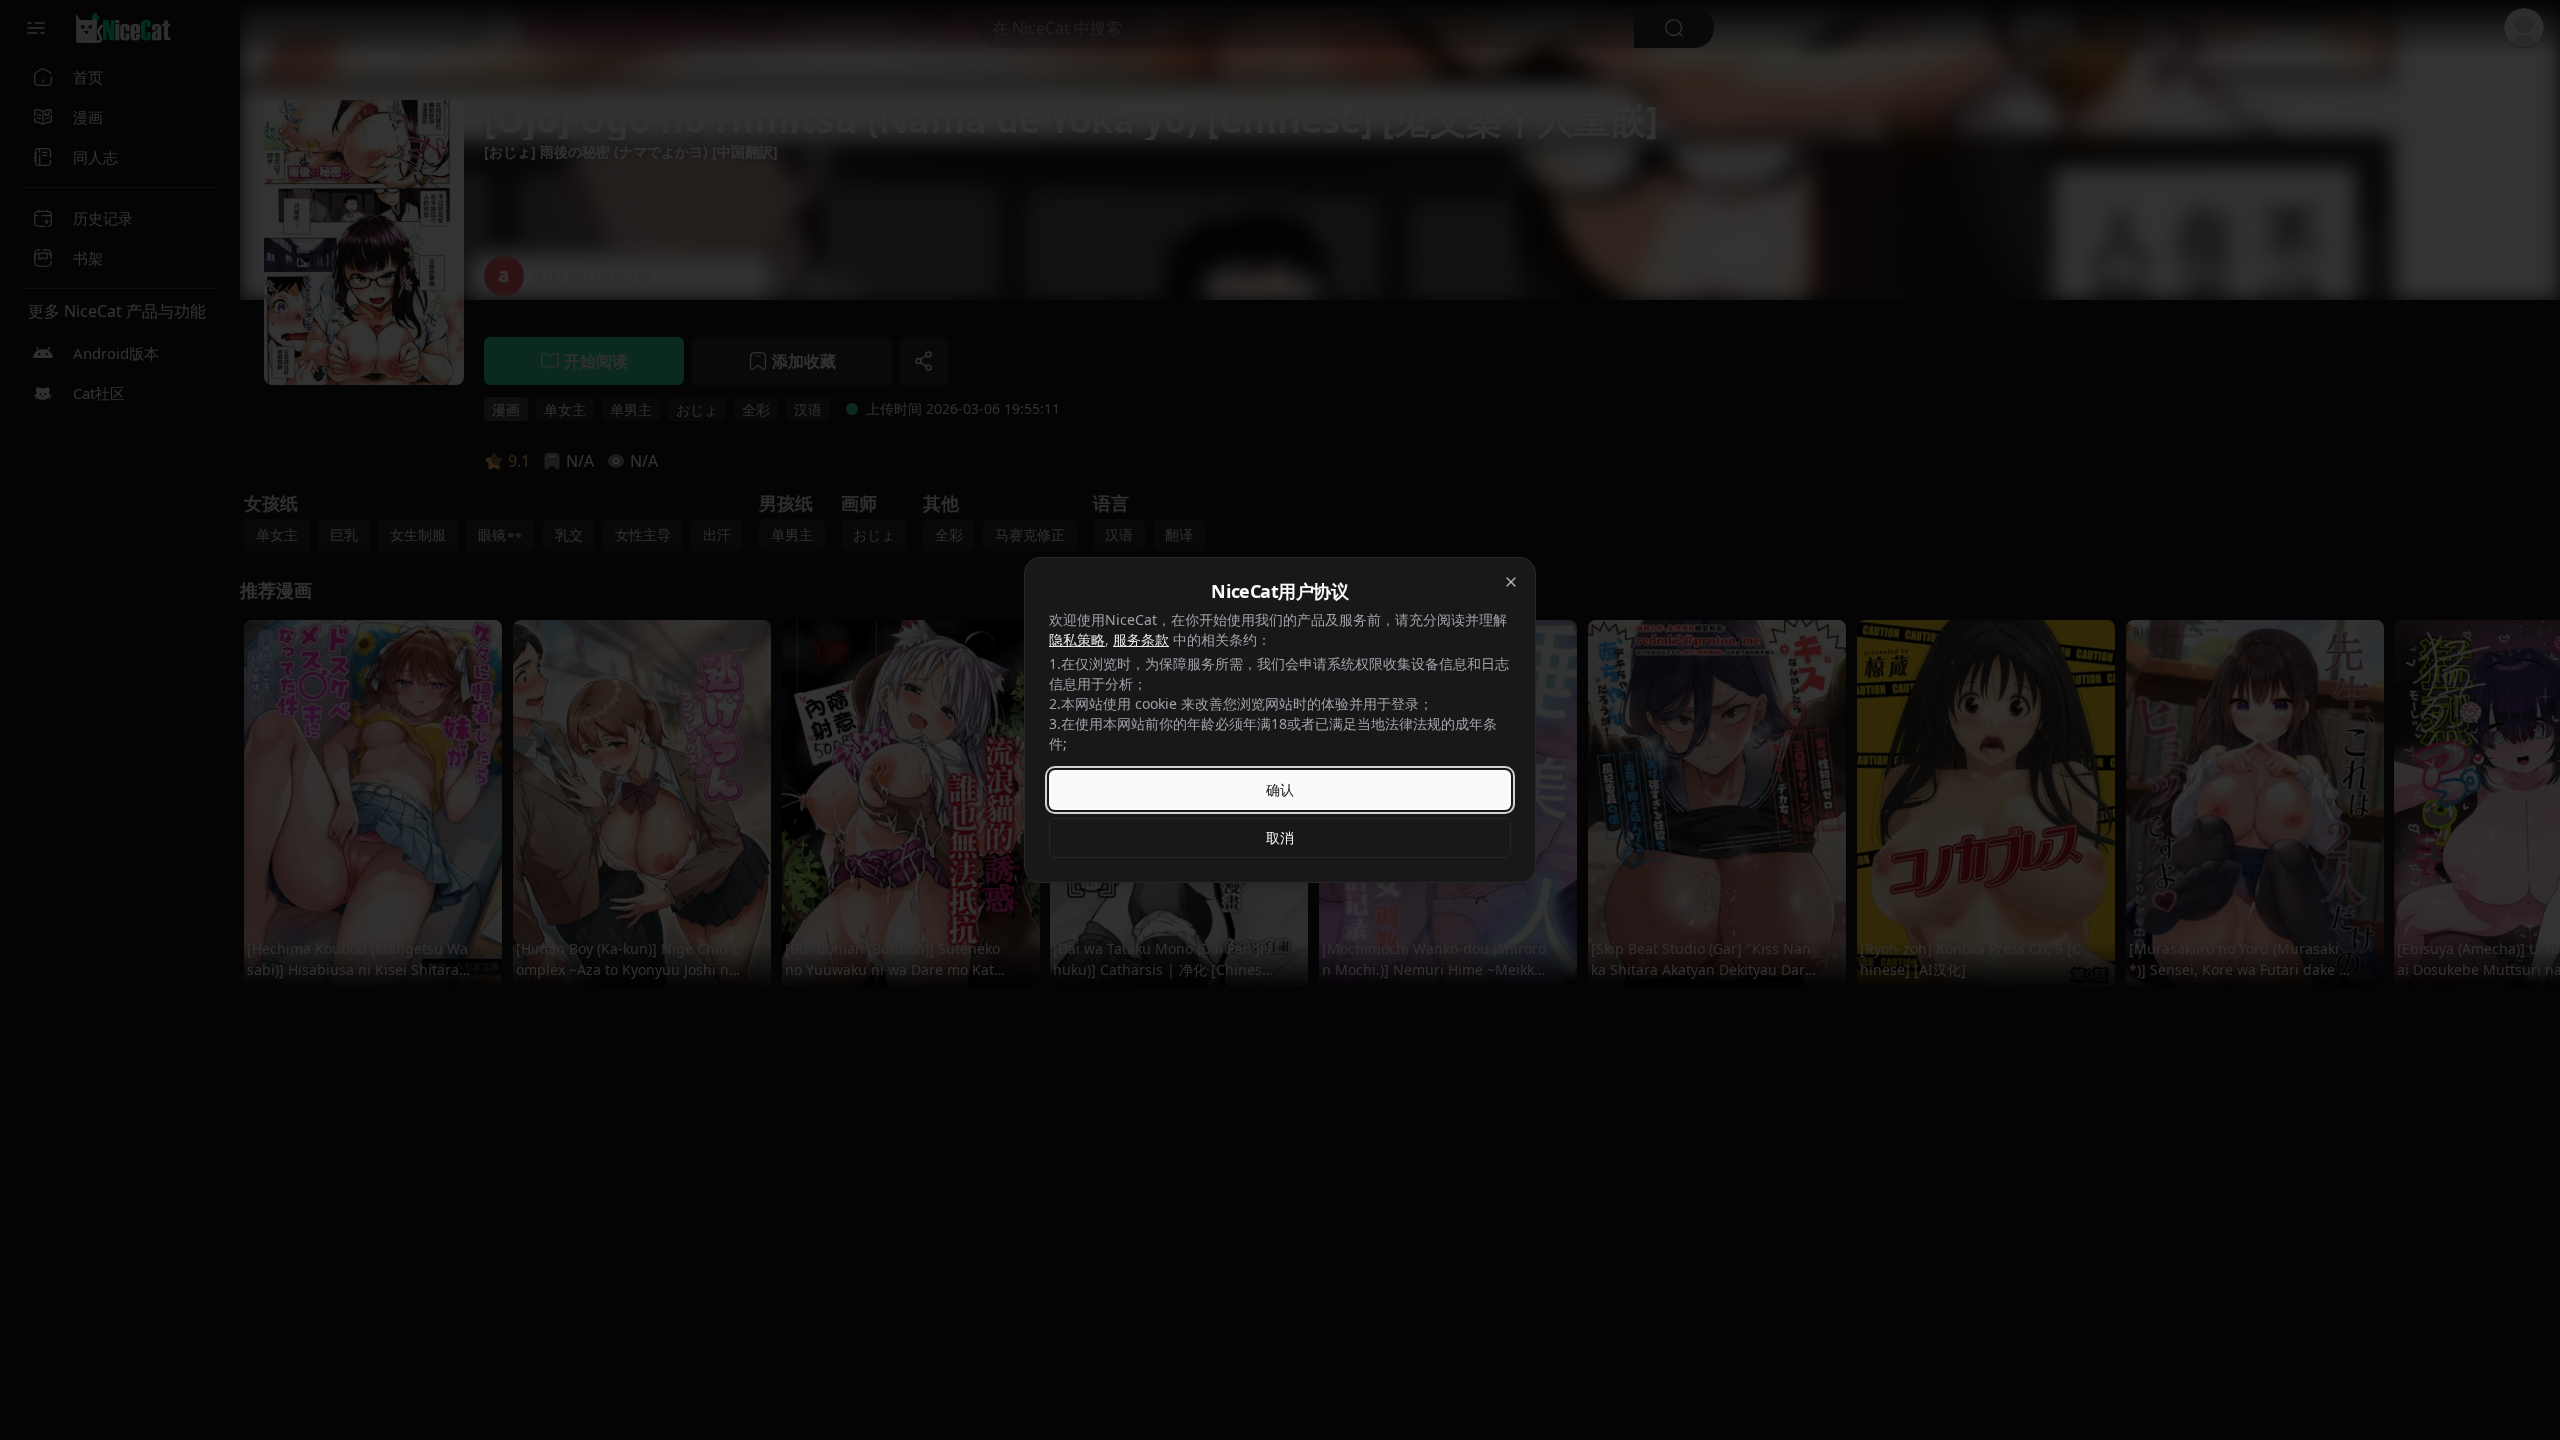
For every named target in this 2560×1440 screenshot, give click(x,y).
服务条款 (1141, 639)
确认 (1280, 789)
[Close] (1511, 582)
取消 (1280, 837)
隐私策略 (1077, 639)
